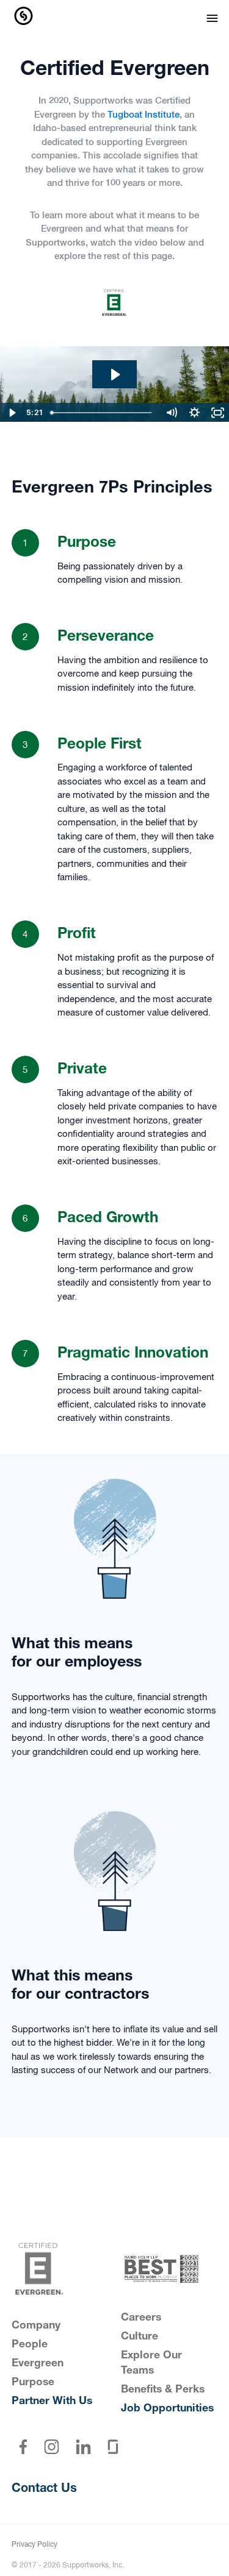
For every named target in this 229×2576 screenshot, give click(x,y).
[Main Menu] (209, 20)
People (30, 2345)
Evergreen (38, 2364)
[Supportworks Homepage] (24, 17)
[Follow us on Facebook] (23, 2447)
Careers (141, 2318)
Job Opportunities (167, 2409)
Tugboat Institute (144, 115)
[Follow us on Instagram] (52, 2447)
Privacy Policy (35, 2545)
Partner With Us (52, 2402)
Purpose (33, 2383)
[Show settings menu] (194, 413)
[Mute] (171, 413)
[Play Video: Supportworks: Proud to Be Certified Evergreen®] (114, 375)
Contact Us (44, 2489)
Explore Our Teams (151, 2364)
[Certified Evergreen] (60, 2269)
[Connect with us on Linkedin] (84, 2447)
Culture (140, 2337)
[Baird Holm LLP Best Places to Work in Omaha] (169, 2269)
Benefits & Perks (163, 2390)
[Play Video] (12, 413)
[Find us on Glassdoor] (113, 2447)
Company (36, 2326)
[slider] (103, 413)
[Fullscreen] (217, 413)
